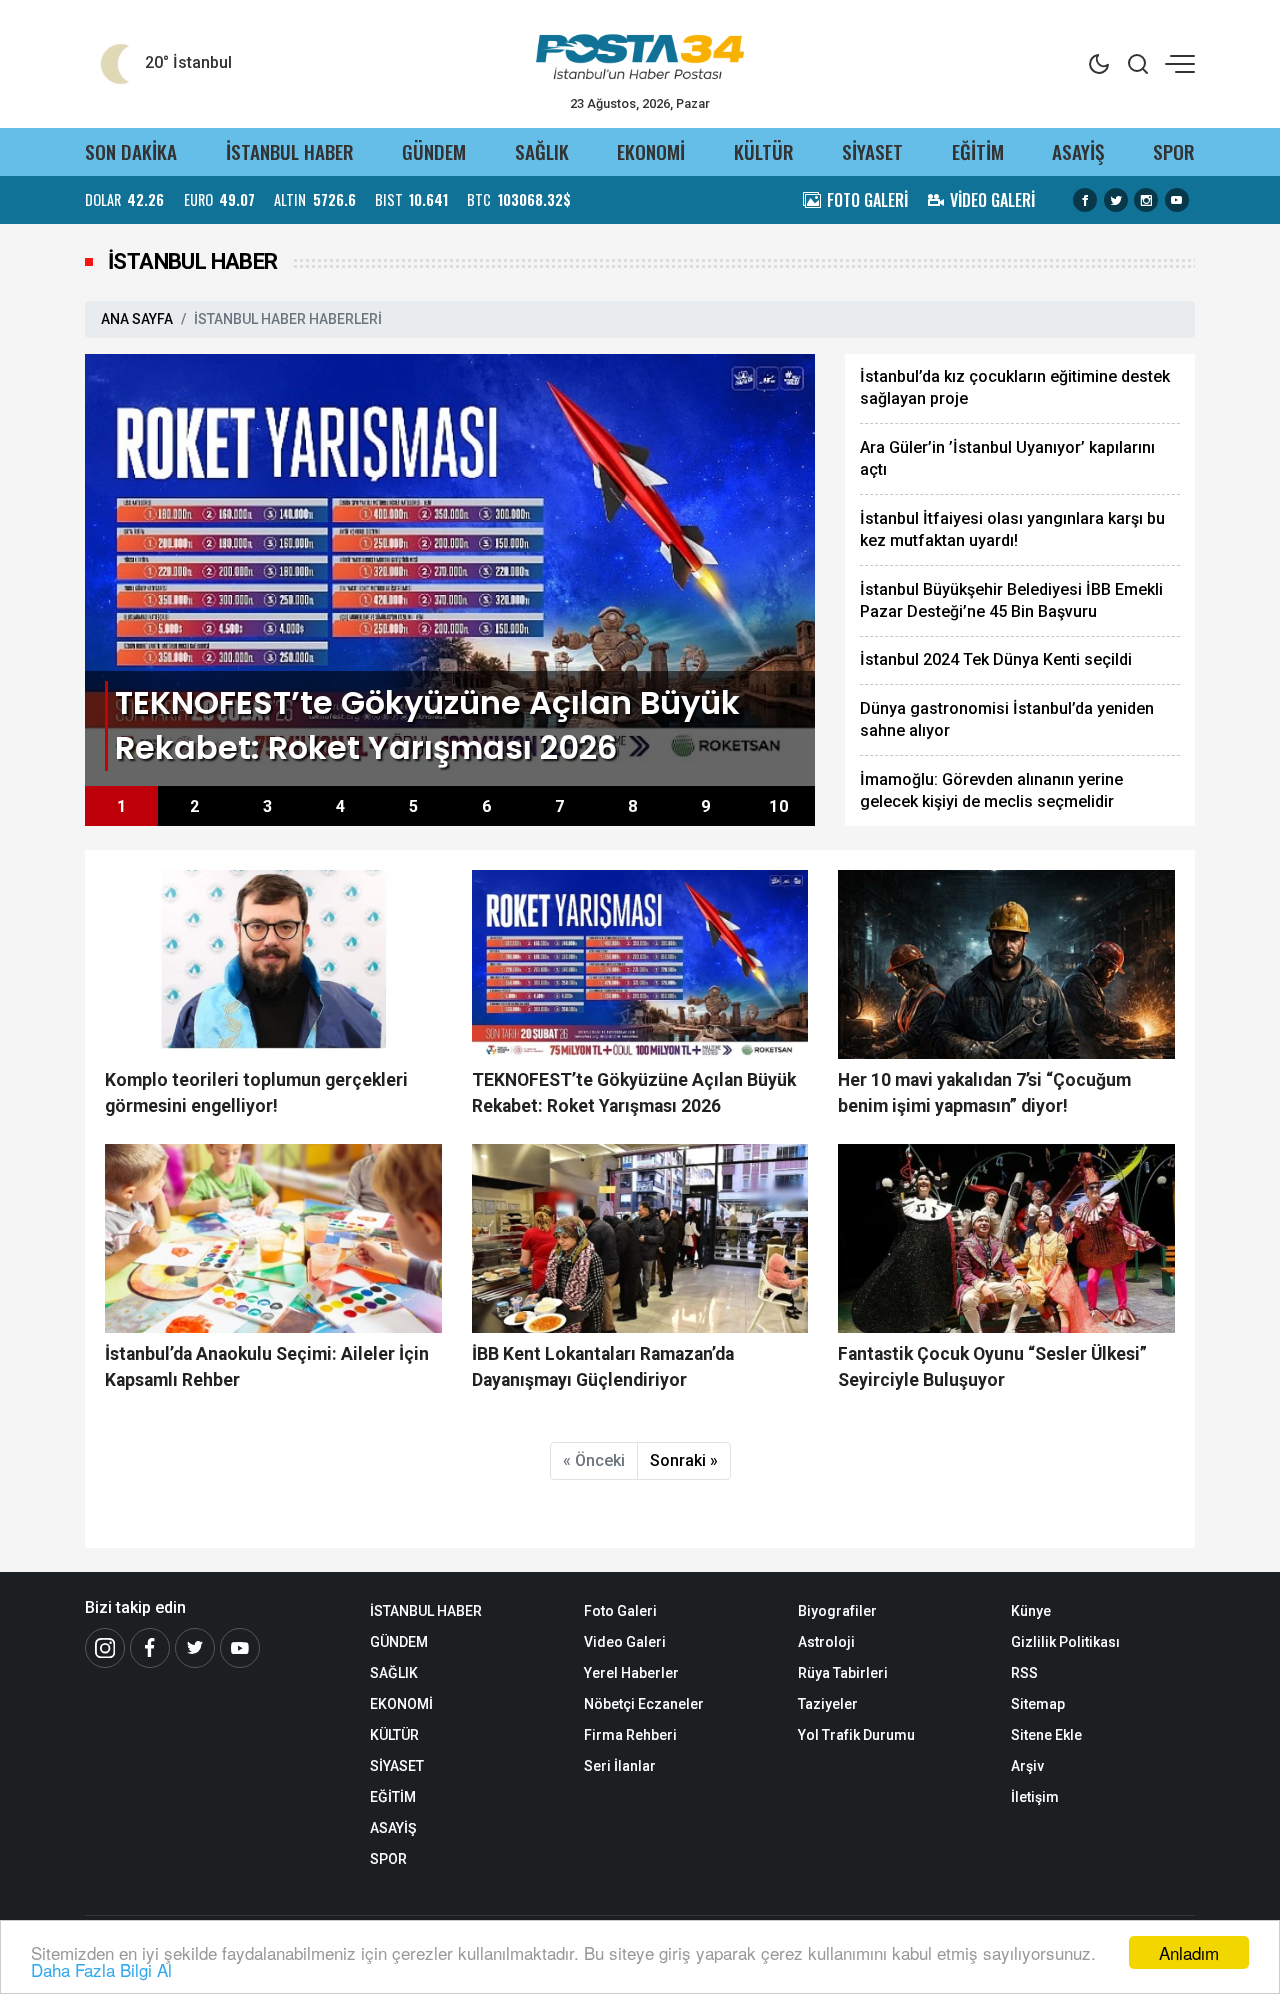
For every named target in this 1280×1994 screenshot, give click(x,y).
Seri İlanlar (620, 1766)
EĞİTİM (978, 151)
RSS (1024, 1673)
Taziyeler (828, 1704)
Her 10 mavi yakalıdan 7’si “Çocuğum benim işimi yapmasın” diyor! (984, 1093)
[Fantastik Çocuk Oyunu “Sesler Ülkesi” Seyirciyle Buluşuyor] (1006, 1238)
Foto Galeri (620, 1611)
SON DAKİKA (131, 151)
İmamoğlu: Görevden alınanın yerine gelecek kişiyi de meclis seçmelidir (991, 790)
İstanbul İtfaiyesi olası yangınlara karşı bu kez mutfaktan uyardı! (1012, 529)
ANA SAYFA (137, 319)
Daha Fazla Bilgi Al (101, 1969)
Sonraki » (684, 1460)
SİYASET (872, 151)
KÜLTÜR (764, 151)
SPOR (1174, 151)
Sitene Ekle (1046, 1735)
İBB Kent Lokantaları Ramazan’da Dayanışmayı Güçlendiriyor (603, 1367)
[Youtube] (240, 1648)
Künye (1031, 1611)
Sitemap (1038, 1704)
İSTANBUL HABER (290, 151)
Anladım (1189, 1952)
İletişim (1035, 1797)
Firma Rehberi (630, 1735)
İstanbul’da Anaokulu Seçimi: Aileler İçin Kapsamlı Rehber (267, 1367)
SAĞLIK (542, 151)
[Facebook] (150, 1648)
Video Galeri (625, 1642)
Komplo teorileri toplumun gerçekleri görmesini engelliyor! (256, 1093)
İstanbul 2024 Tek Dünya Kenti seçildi (996, 659)
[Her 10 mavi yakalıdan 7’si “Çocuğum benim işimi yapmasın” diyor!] (1006, 964)
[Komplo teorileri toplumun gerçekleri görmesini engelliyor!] (273, 964)
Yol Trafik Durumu (856, 1735)
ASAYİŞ (1078, 151)
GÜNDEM (434, 151)
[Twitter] (195, 1648)
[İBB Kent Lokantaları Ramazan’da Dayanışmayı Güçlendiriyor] (640, 1238)
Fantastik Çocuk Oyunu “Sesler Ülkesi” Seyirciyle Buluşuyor (992, 1367)
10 (779, 806)
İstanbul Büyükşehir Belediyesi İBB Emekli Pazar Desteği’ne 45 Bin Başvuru (1011, 600)
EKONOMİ (651, 151)
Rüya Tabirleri (843, 1673)
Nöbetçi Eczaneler (644, 1704)
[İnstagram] (105, 1648)
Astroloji (826, 1642)
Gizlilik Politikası (1065, 1642)
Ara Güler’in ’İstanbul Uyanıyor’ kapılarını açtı (1007, 458)
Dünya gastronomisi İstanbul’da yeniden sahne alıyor (1007, 719)
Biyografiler (837, 1611)
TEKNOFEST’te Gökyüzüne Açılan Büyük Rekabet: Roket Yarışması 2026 (634, 1093)
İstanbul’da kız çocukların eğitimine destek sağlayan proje (1015, 387)
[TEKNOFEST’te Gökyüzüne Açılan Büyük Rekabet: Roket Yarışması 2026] (450, 568)
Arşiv (1027, 1766)
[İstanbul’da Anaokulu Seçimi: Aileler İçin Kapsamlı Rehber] (273, 1238)
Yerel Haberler (631, 1673)
